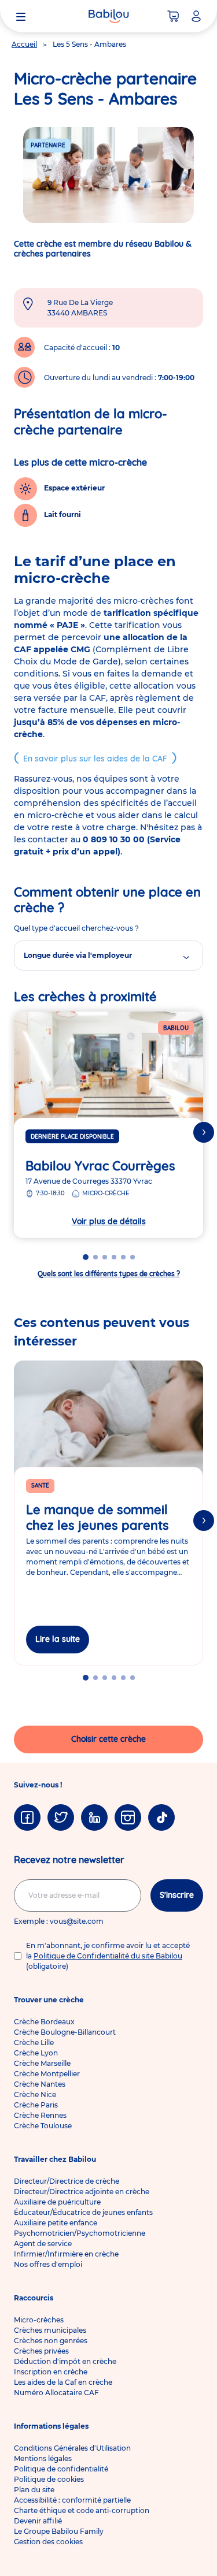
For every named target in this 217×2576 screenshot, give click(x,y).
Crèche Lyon (36, 2053)
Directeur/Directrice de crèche (67, 2181)
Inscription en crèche (51, 2372)
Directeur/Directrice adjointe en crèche (82, 2192)
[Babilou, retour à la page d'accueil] (109, 16)
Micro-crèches (39, 2320)
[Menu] (21, 16)
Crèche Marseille (42, 2063)
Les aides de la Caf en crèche (63, 2382)
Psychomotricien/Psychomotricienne (80, 2233)
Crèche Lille (34, 2042)
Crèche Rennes (40, 2115)
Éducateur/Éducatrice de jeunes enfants (83, 2212)
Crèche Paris (36, 2105)
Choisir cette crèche (108, 1739)
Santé (40, 1486)
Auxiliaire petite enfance (56, 2223)
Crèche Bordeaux (44, 2022)
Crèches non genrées (51, 2341)
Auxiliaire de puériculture (57, 2202)
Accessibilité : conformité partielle (72, 2500)
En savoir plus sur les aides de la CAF (95, 759)
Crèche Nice (35, 2094)
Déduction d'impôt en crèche (65, 2361)
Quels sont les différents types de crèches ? (109, 1274)
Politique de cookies (49, 2479)
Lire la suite (58, 1639)
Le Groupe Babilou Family (59, 2531)
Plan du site (34, 2490)
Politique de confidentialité (61, 2469)
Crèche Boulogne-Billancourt (65, 2032)
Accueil (24, 44)
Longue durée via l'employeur (78, 955)
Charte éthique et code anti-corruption (82, 2510)
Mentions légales (43, 2458)
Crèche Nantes (40, 2084)
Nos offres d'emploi (48, 2264)
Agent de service (43, 2244)
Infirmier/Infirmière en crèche (66, 2254)
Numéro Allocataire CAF (56, 2393)
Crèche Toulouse (43, 2126)
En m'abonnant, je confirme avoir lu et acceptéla (108, 1956)
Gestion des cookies (48, 2542)
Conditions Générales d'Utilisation (72, 2448)
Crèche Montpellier (47, 2074)
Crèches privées (41, 2351)
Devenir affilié (38, 2521)
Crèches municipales (50, 2330)
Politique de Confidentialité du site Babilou (108, 1956)
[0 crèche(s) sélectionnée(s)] (173, 16)
